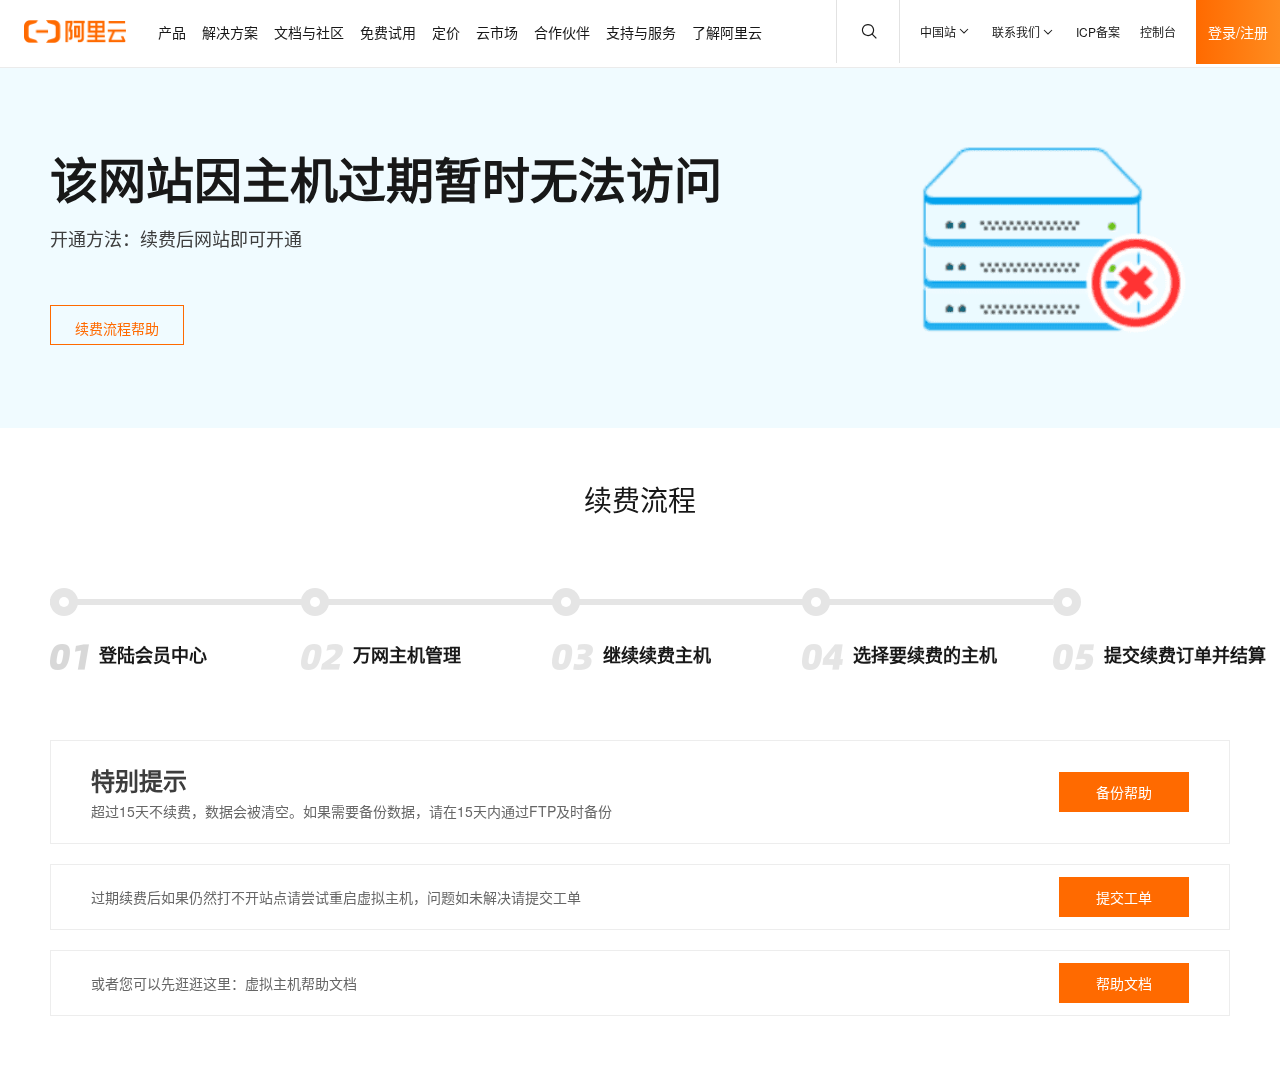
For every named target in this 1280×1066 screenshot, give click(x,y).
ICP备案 (1098, 31)
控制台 (1158, 31)
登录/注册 (1238, 32)
